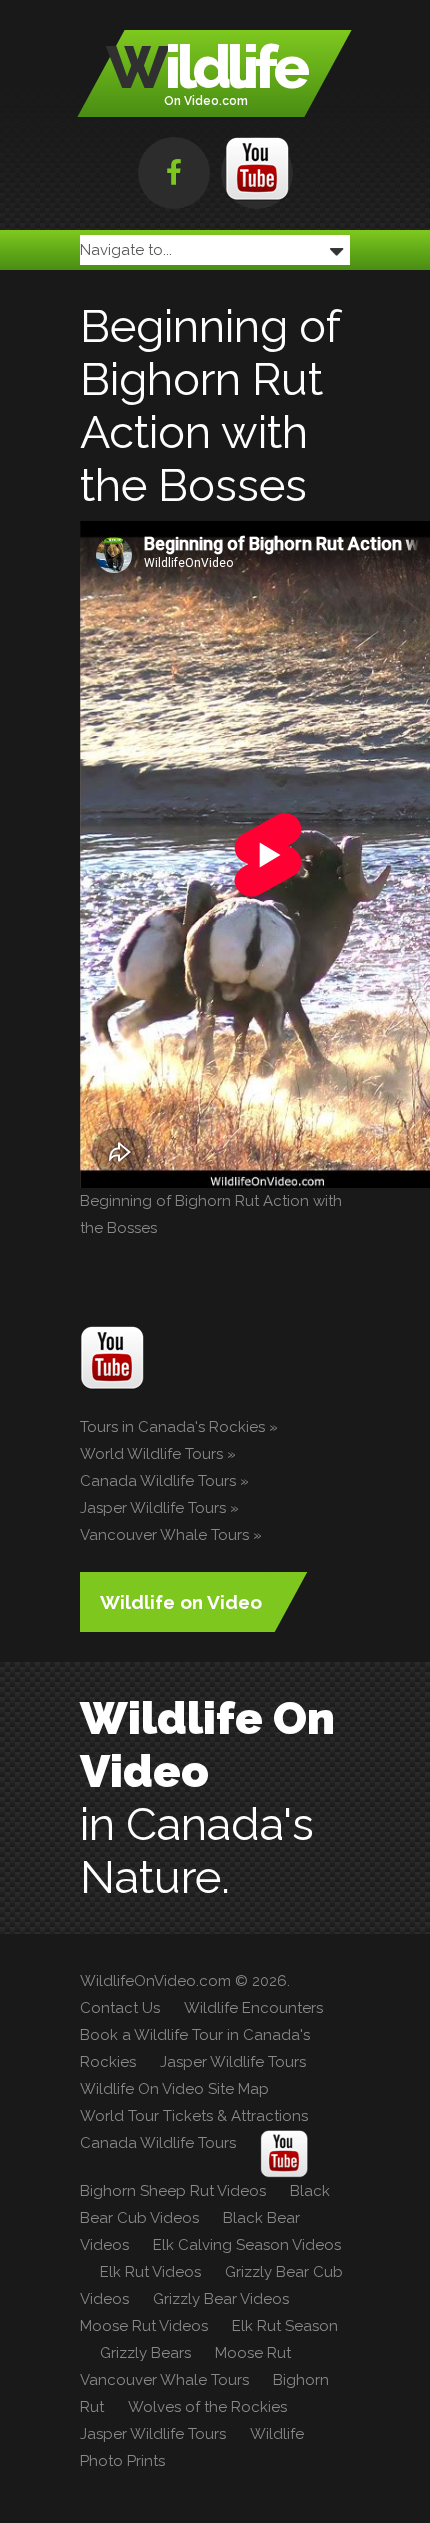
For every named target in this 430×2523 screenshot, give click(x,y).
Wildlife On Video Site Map (174, 2089)
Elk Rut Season (285, 2326)
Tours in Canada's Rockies (172, 1427)
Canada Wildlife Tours (158, 1481)
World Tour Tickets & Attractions (194, 2116)
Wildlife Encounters (253, 2008)
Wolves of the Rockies (207, 2407)
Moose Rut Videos (144, 2326)
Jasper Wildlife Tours (153, 1508)
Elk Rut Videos (150, 2272)
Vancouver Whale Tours (164, 1535)
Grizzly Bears (145, 2353)
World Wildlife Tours (151, 1454)
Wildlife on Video (181, 1602)
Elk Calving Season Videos (247, 2245)
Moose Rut (253, 2353)
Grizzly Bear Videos (221, 2299)
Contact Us (120, 2008)
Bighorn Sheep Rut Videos (173, 2191)
